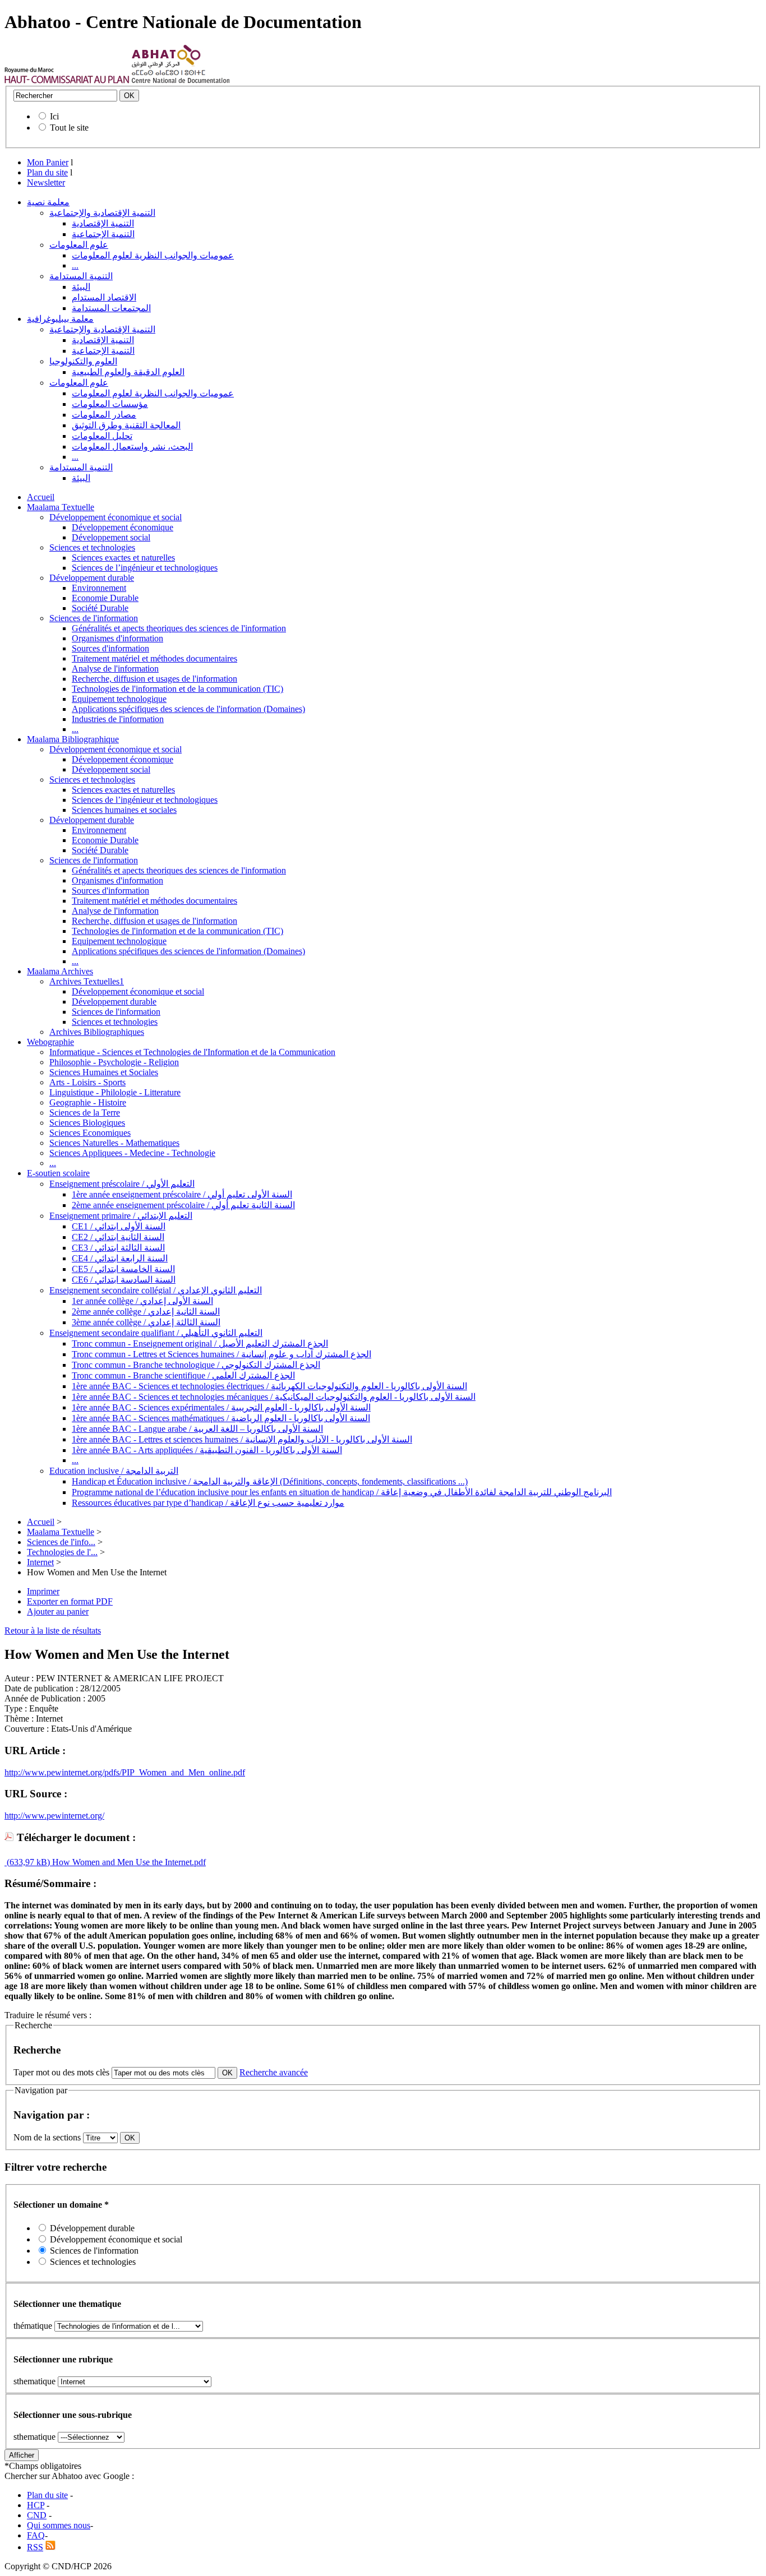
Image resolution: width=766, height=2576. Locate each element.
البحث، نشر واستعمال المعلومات (132, 447)
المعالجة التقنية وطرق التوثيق (126, 425)
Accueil (41, 497)
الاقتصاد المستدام (104, 297)
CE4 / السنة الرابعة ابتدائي (120, 1258)
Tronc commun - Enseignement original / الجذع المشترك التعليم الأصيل (200, 1344)
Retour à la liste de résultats (53, 1631)
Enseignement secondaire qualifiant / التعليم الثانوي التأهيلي (156, 1333)
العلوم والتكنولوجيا (83, 361)
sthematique (34, 2381)
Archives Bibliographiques (97, 1032)
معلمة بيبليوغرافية (60, 319)
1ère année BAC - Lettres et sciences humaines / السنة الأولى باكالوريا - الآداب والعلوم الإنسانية (242, 1439)
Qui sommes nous (59, 2525)
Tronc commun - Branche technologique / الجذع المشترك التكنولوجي (196, 1365)
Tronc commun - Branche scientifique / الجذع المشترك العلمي (183, 1375)
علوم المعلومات (79, 245)
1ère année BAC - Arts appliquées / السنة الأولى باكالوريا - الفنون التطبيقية (207, 1450)
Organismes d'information (117, 638)
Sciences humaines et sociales (124, 810)
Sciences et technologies (92, 547)
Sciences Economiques (90, 1133)
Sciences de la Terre (85, 1113)
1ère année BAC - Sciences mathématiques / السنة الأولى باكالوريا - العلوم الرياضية (221, 1418)
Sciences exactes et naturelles (123, 558)
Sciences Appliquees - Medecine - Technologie (132, 1153)
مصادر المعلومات (104, 415)
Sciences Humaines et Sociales (104, 1072)
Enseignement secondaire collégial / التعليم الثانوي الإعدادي (156, 1290)
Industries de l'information (118, 719)
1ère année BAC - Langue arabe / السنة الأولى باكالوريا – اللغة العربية (197, 1429)
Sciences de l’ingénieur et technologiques (145, 568)
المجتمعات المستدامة (111, 308)
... (75, 265)
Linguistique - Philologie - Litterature (115, 1092)
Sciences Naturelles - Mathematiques (114, 1143)
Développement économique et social (116, 517)
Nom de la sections (48, 2137)
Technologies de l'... (62, 1552)
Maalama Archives (60, 971)
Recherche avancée (274, 2072)
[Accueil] (67, 80)
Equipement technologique (119, 699)
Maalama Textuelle (61, 507)
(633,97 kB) (27, 1862)
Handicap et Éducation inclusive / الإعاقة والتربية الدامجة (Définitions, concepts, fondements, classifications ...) (270, 1481)
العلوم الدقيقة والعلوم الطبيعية (128, 372)
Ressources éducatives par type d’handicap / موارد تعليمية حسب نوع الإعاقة (208, 1503)
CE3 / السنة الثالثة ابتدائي (118, 1248)
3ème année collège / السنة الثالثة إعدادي (146, 1322)
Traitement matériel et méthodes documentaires (154, 658)
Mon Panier (48, 162)
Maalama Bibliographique (73, 739)
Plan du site (47, 172)
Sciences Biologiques (87, 1123)
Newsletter (46, 182)
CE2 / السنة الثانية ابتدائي (118, 1237)
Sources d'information (110, 648)
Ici (54, 116)
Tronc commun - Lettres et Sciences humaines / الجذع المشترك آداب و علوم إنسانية (222, 1354)
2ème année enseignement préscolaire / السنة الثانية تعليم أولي (183, 1205)
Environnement (99, 588)
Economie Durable (105, 598)
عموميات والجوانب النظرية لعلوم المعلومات (153, 255)
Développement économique (123, 527)
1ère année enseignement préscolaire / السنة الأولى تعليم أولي (182, 1194)
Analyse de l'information (115, 669)
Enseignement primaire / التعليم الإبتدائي (121, 1216)
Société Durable (100, 608)
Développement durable (92, 578)
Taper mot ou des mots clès (61, 2072)
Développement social (111, 537)
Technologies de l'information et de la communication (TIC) (177, 689)
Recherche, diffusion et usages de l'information (154, 679)
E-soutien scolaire (58, 1173)
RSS (35, 2547)
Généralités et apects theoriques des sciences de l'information (179, 628)
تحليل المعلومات (102, 436)
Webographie (50, 1042)
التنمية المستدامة (81, 276)
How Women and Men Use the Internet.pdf (128, 1862)
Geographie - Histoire (88, 1102)
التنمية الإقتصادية (103, 223)
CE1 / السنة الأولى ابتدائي (119, 1226)
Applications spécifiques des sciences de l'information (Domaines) (188, 709)
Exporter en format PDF (70, 1601)
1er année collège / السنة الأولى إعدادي (142, 1301)
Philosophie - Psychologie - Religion (114, 1062)
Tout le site (69, 128)
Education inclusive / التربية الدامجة (114, 1471)
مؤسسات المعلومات (110, 404)
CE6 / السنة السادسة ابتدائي (124, 1280)
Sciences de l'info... (61, 1542)
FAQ (36, 2535)
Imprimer (43, 1591)
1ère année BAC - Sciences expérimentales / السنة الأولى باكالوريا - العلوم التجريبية (221, 1407)
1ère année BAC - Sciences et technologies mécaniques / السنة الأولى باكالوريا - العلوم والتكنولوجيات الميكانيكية (274, 1397)
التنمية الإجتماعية (103, 234)
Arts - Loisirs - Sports (87, 1082)
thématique (33, 2326)
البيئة (81, 287)
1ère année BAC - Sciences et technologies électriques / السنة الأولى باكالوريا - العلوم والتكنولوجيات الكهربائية (269, 1386)
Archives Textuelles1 (87, 981)
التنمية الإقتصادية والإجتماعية (102, 213)
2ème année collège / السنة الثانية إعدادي (146, 1312)
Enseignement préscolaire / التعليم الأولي (122, 1184)
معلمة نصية (48, 202)
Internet (40, 1562)
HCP (36, 2505)
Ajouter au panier (58, 1611)
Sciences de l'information (94, 618)
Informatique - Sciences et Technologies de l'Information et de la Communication (192, 1052)
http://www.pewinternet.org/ (54, 1816)
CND (37, 2515)
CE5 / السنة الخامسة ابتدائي (123, 1269)
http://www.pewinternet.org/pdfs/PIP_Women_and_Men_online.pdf (125, 1772)
